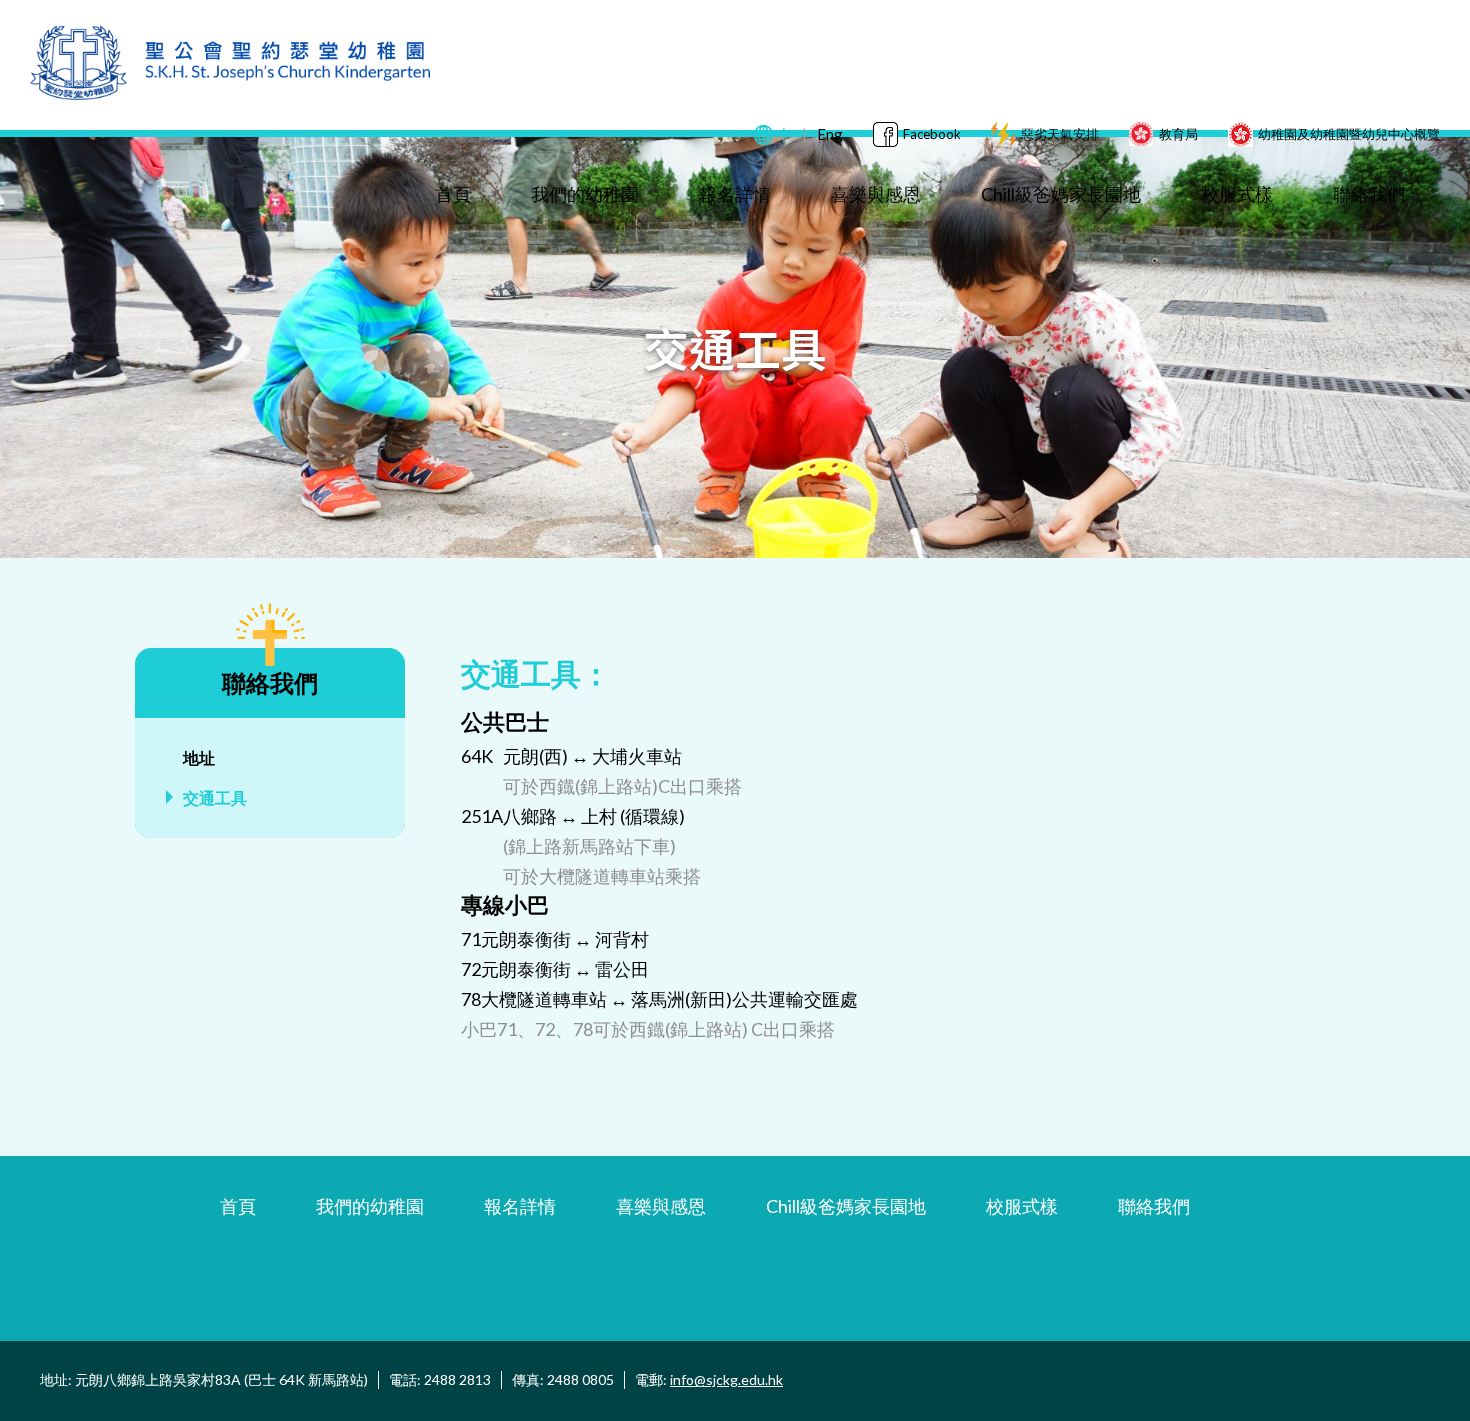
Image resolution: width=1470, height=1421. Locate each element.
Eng (830, 134)
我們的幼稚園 (585, 194)
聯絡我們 (1369, 194)
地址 (199, 757)
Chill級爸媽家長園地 (1061, 194)
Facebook (932, 134)
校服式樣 (1237, 194)
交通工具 (215, 797)
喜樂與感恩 (876, 194)
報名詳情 (735, 194)
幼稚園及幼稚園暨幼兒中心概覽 (1349, 134)
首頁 (453, 194)
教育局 (1178, 134)
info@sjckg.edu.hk (726, 1379)
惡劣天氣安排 (1060, 134)
